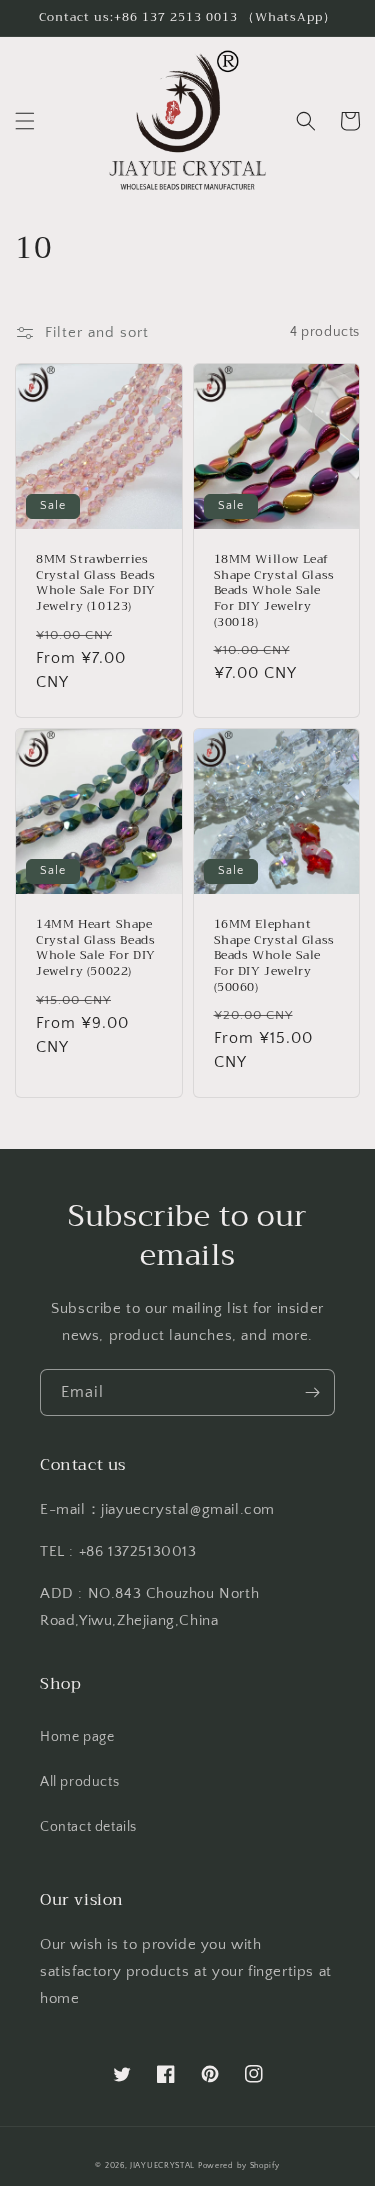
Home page (77, 1737)
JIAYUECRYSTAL (162, 2165)
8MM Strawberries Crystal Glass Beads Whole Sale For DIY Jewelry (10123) (96, 583)
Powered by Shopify (239, 2165)
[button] (25, 121)
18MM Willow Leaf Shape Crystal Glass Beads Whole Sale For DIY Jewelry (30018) (274, 591)
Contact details (88, 1827)
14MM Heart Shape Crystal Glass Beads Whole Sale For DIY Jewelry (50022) (96, 948)
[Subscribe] (312, 1392)
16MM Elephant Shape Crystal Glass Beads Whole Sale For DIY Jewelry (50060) (274, 956)
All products (79, 1782)
